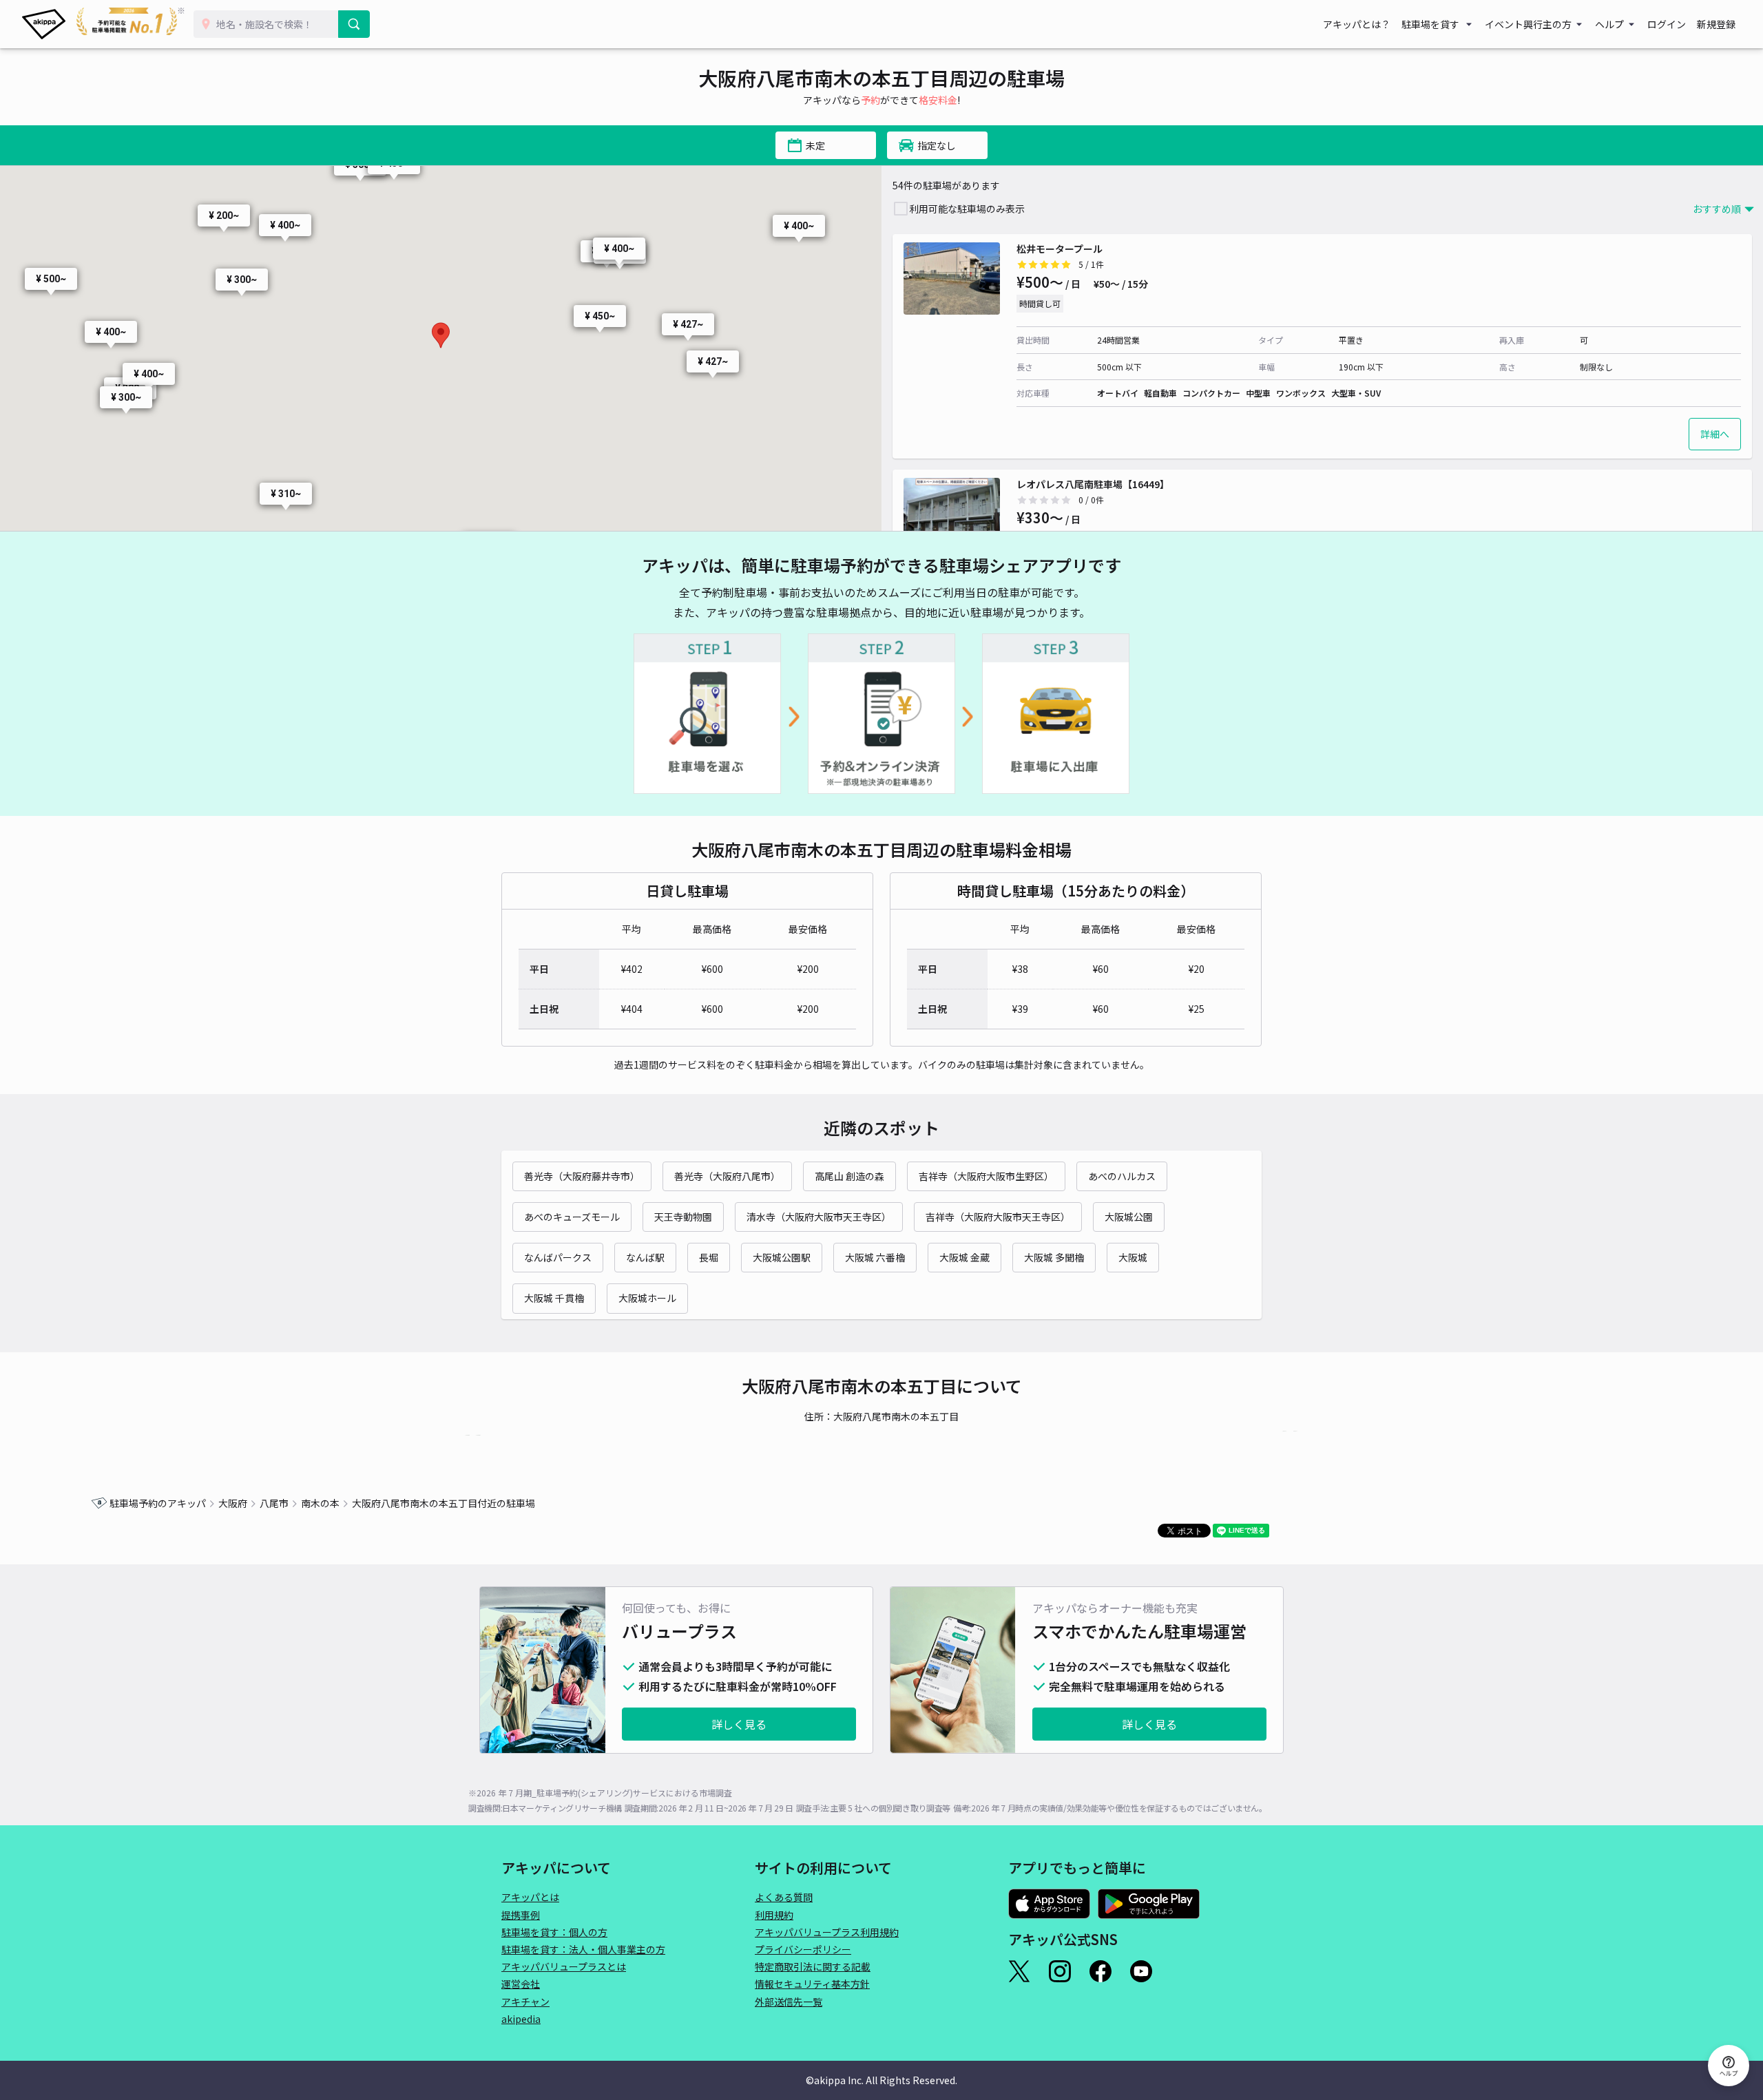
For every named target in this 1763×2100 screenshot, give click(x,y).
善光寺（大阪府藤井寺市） (582, 1176)
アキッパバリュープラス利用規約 (827, 1932)
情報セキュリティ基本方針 (812, 1984)
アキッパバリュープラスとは (564, 1966)
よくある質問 (784, 1897)
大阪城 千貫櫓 (554, 1298)
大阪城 (1133, 1257)
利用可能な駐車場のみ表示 (967, 209)
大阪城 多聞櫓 (1054, 1257)
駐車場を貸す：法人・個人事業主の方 (583, 1949)
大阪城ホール (647, 1298)
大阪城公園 (1129, 1217)
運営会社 (521, 1984)
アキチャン (525, 2002)
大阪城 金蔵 (964, 1257)
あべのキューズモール (572, 1217)
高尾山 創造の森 (849, 1176)
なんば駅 (645, 1257)
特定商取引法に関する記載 (813, 1966)
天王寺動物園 (683, 1217)
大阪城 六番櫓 (875, 1257)
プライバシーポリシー (803, 1949)
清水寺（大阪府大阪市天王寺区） (819, 1217)
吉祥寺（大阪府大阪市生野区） (986, 1176)
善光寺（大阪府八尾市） (727, 1176)
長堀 (709, 1257)
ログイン (1667, 24)
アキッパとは (530, 1897)
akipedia (521, 2019)
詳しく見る (739, 1724)
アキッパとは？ (1357, 24)
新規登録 (1716, 24)
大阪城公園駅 (782, 1257)
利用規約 (774, 1915)
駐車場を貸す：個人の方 (554, 1932)
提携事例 (521, 1915)
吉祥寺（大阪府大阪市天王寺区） (998, 1217)
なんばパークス (558, 1257)
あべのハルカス (1122, 1176)
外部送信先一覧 (789, 2002)
